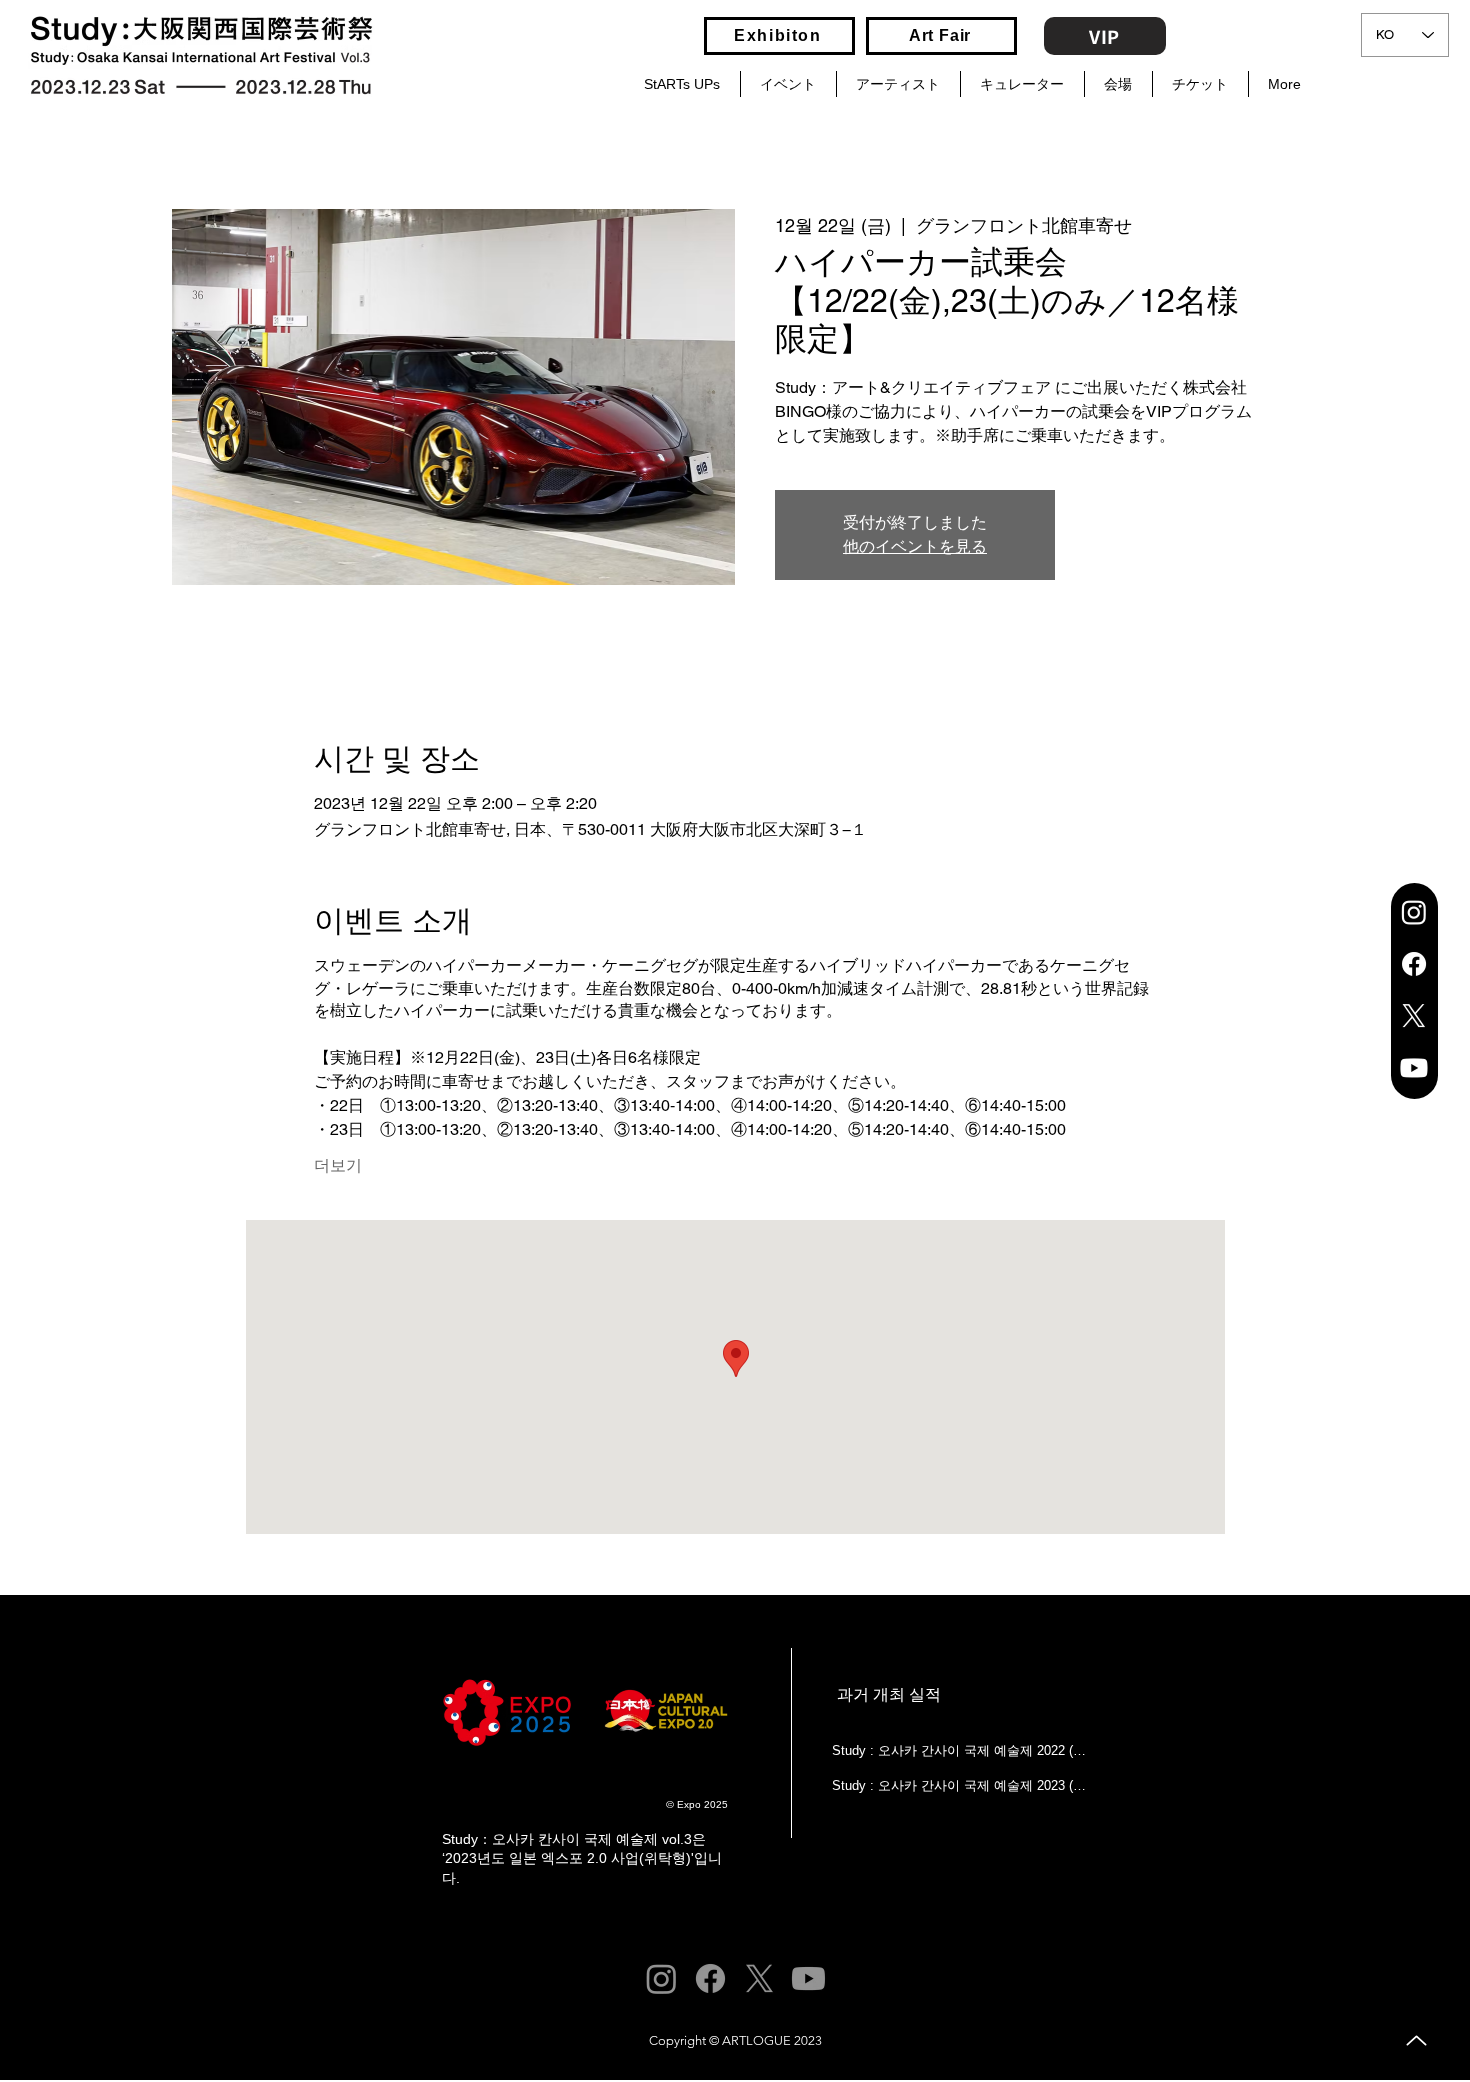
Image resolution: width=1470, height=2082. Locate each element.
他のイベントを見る (915, 546)
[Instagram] (1414, 912)
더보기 (338, 1165)
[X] (1414, 1016)
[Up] (1416, 2040)
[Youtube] (1414, 1068)
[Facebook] (1414, 964)
